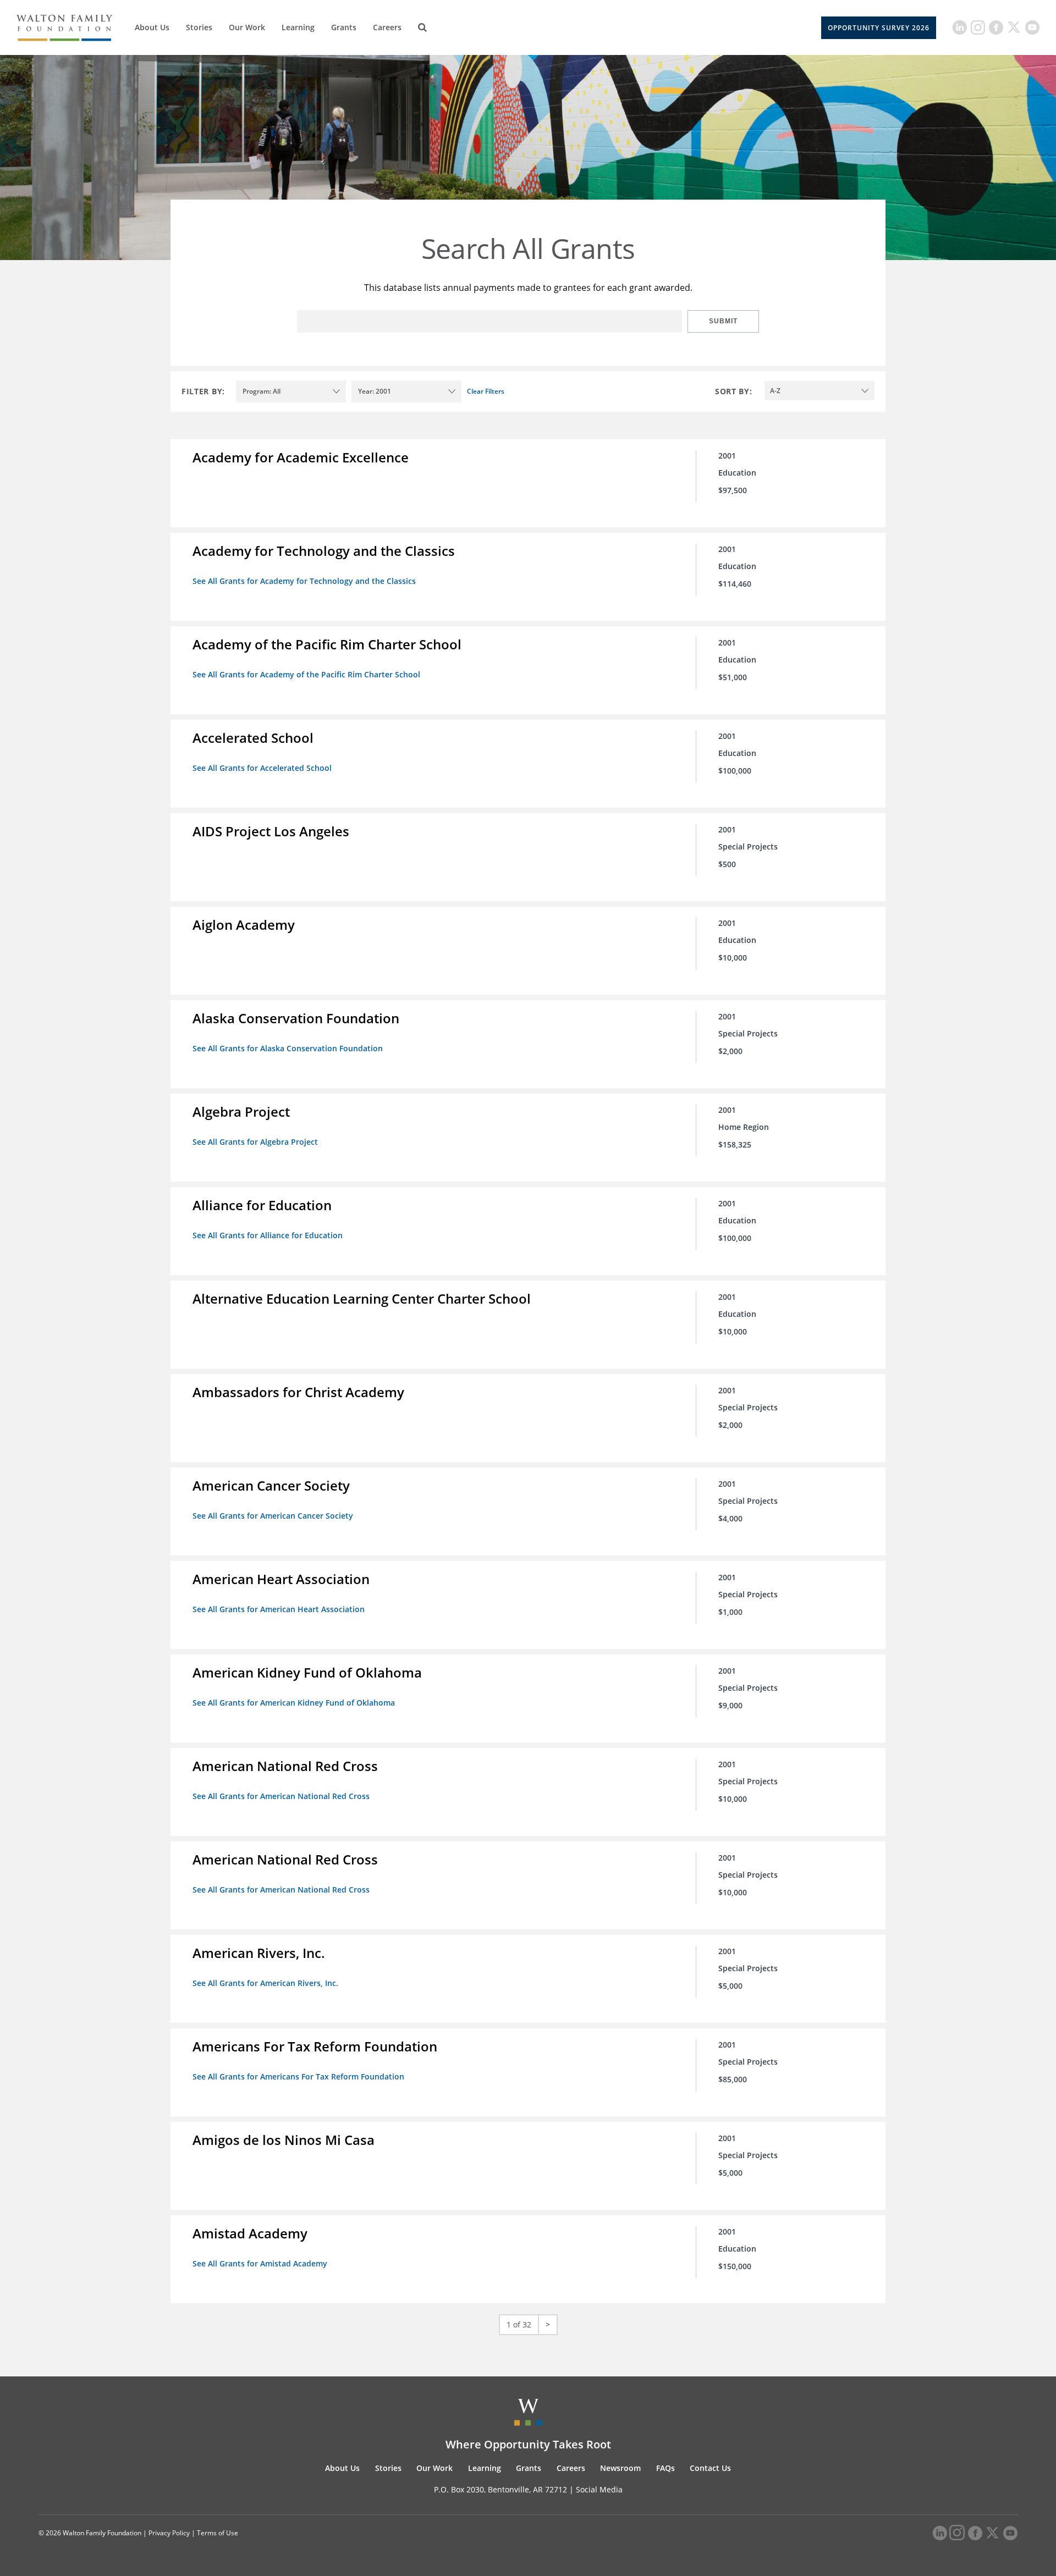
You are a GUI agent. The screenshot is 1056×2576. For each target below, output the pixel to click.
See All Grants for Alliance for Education (268, 1235)
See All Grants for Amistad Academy (260, 2263)
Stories (199, 27)
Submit (723, 321)
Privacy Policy (169, 2533)
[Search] (422, 27)
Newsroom (620, 2468)
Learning (298, 27)
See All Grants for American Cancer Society (273, 1516)
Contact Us (710, 2468)
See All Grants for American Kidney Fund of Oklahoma (294, 1703)
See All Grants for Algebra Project (255, 1142)
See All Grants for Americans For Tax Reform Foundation (298, 2076)
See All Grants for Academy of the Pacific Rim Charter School (306, 674)
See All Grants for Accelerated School (262, 768)
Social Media (599, 2489)
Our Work (247, 27)
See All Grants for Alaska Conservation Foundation (288, 1048)
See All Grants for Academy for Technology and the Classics (304, 581)
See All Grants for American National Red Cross (281, 1796)
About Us (152, 27)
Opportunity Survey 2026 (879, 28)
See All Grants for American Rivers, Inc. (265, 1983)
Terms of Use (218, 2533)
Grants (344, 27)
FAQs (665, 2468)
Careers (387, 27)
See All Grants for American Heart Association (279, 1609)
